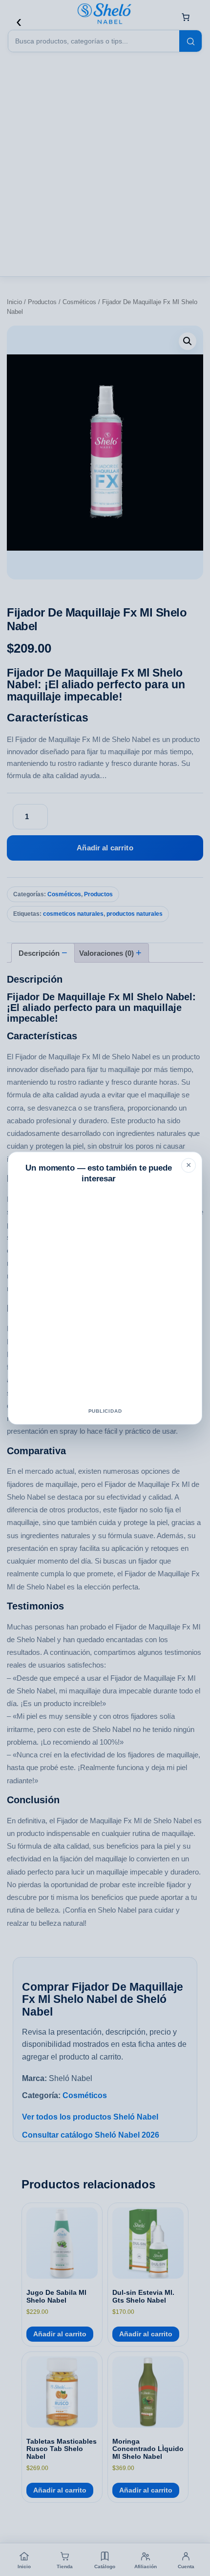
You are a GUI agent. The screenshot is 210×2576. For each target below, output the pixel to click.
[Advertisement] (105, 1298)
